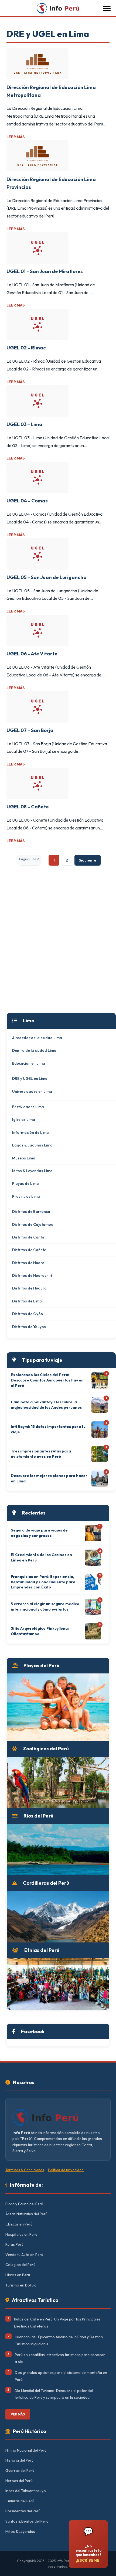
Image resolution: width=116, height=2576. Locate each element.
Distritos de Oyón (28, 1314)
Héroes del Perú (19, 2481)
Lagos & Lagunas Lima (32, 1145)
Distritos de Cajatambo (33, 1224)
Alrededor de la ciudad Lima (37, 1038)
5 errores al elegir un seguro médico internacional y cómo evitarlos (45, 1607)
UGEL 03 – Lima (24, 424)
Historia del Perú (19, 2460)
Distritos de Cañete (29, 1250)
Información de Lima (30, 1132)
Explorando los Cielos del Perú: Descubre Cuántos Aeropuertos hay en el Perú (47, 1380)
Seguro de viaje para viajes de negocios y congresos (39, 1533)
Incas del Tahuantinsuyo (26, 2491)
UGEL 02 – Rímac (26, 348)
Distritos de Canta (28, 1237)
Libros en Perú (18, 2275)
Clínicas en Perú (19, 2224)
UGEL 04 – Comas (27, 501)
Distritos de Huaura (29, 1288)
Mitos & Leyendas (20, 2531)
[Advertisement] (58, 949)
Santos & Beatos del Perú (27, 2521)
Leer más (16, 137)
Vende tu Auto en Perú (24, 2255)
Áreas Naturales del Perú (26, 2214)
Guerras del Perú (20, 2470)
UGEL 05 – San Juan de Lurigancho (46, 577)
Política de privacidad (66, 2170)
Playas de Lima (25, 1183)
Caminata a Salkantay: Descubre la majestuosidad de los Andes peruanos (46, 1405)
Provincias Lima (26, 1196)
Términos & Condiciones (25, 2170)
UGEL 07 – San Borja (30, 730)
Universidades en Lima (32, 1091)
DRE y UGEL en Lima (30, 1078)
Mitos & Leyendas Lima (32, 1171)
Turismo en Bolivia (21, 2285)
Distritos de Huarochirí (32, 1275)
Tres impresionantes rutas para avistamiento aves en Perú (41, 1454)
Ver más (18, 2414)
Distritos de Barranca (31, 1212)
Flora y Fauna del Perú (24, 2204)
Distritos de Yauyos (29, 1327)
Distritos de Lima (27, 1301)
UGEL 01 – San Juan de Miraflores (45, 271)
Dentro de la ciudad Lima (34, 1050)
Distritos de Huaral (29, 1263)
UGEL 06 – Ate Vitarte (32, 654)
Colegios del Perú (20, 2265)
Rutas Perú (14, 2244)
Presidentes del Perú (23, 2511)
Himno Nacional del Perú (26, 2450)
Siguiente (88, 860)
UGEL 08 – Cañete (28, 807)
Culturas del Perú (20, 2501)
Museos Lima (24, 1158)
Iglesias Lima (24, 1119)
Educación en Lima (29, 1063)
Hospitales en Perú (21, 2234)
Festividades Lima (28, 1107)
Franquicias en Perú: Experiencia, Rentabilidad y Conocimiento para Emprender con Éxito (43, 1582)
